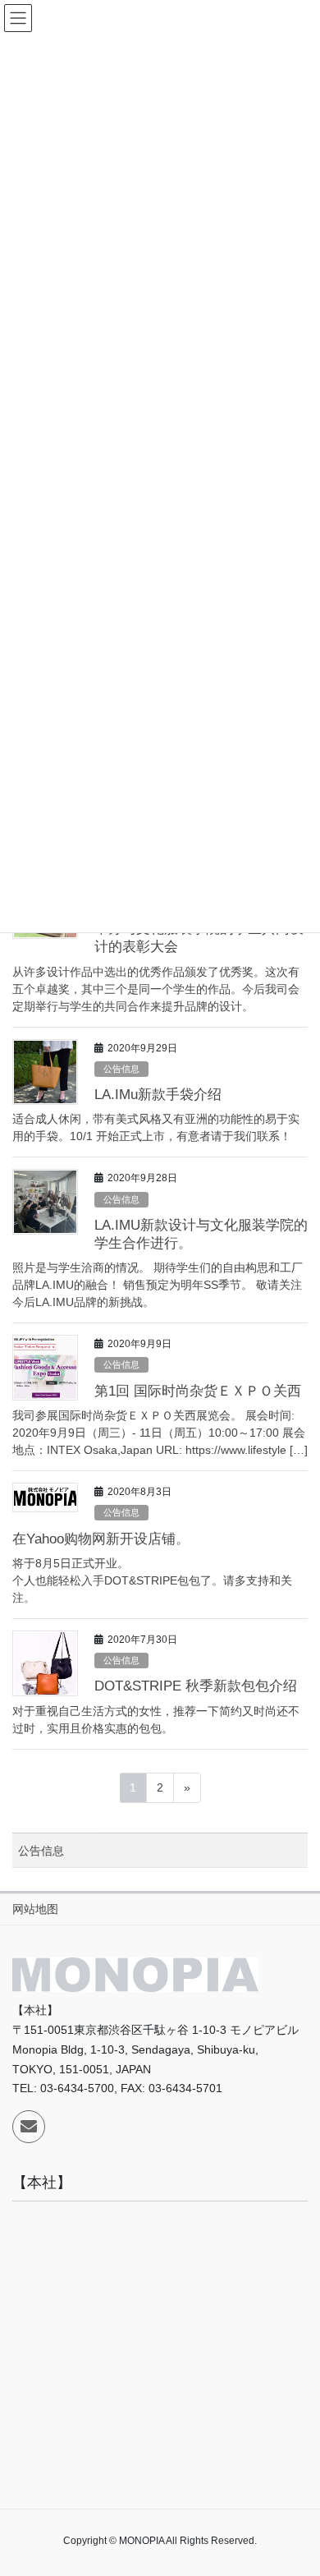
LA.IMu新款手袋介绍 (158, 1095)
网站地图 (35, 1909)
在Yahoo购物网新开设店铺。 (101, 1539)
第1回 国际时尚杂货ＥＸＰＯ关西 (198, 1391)
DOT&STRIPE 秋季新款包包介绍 (196, 1686)
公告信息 (121, 1069)
